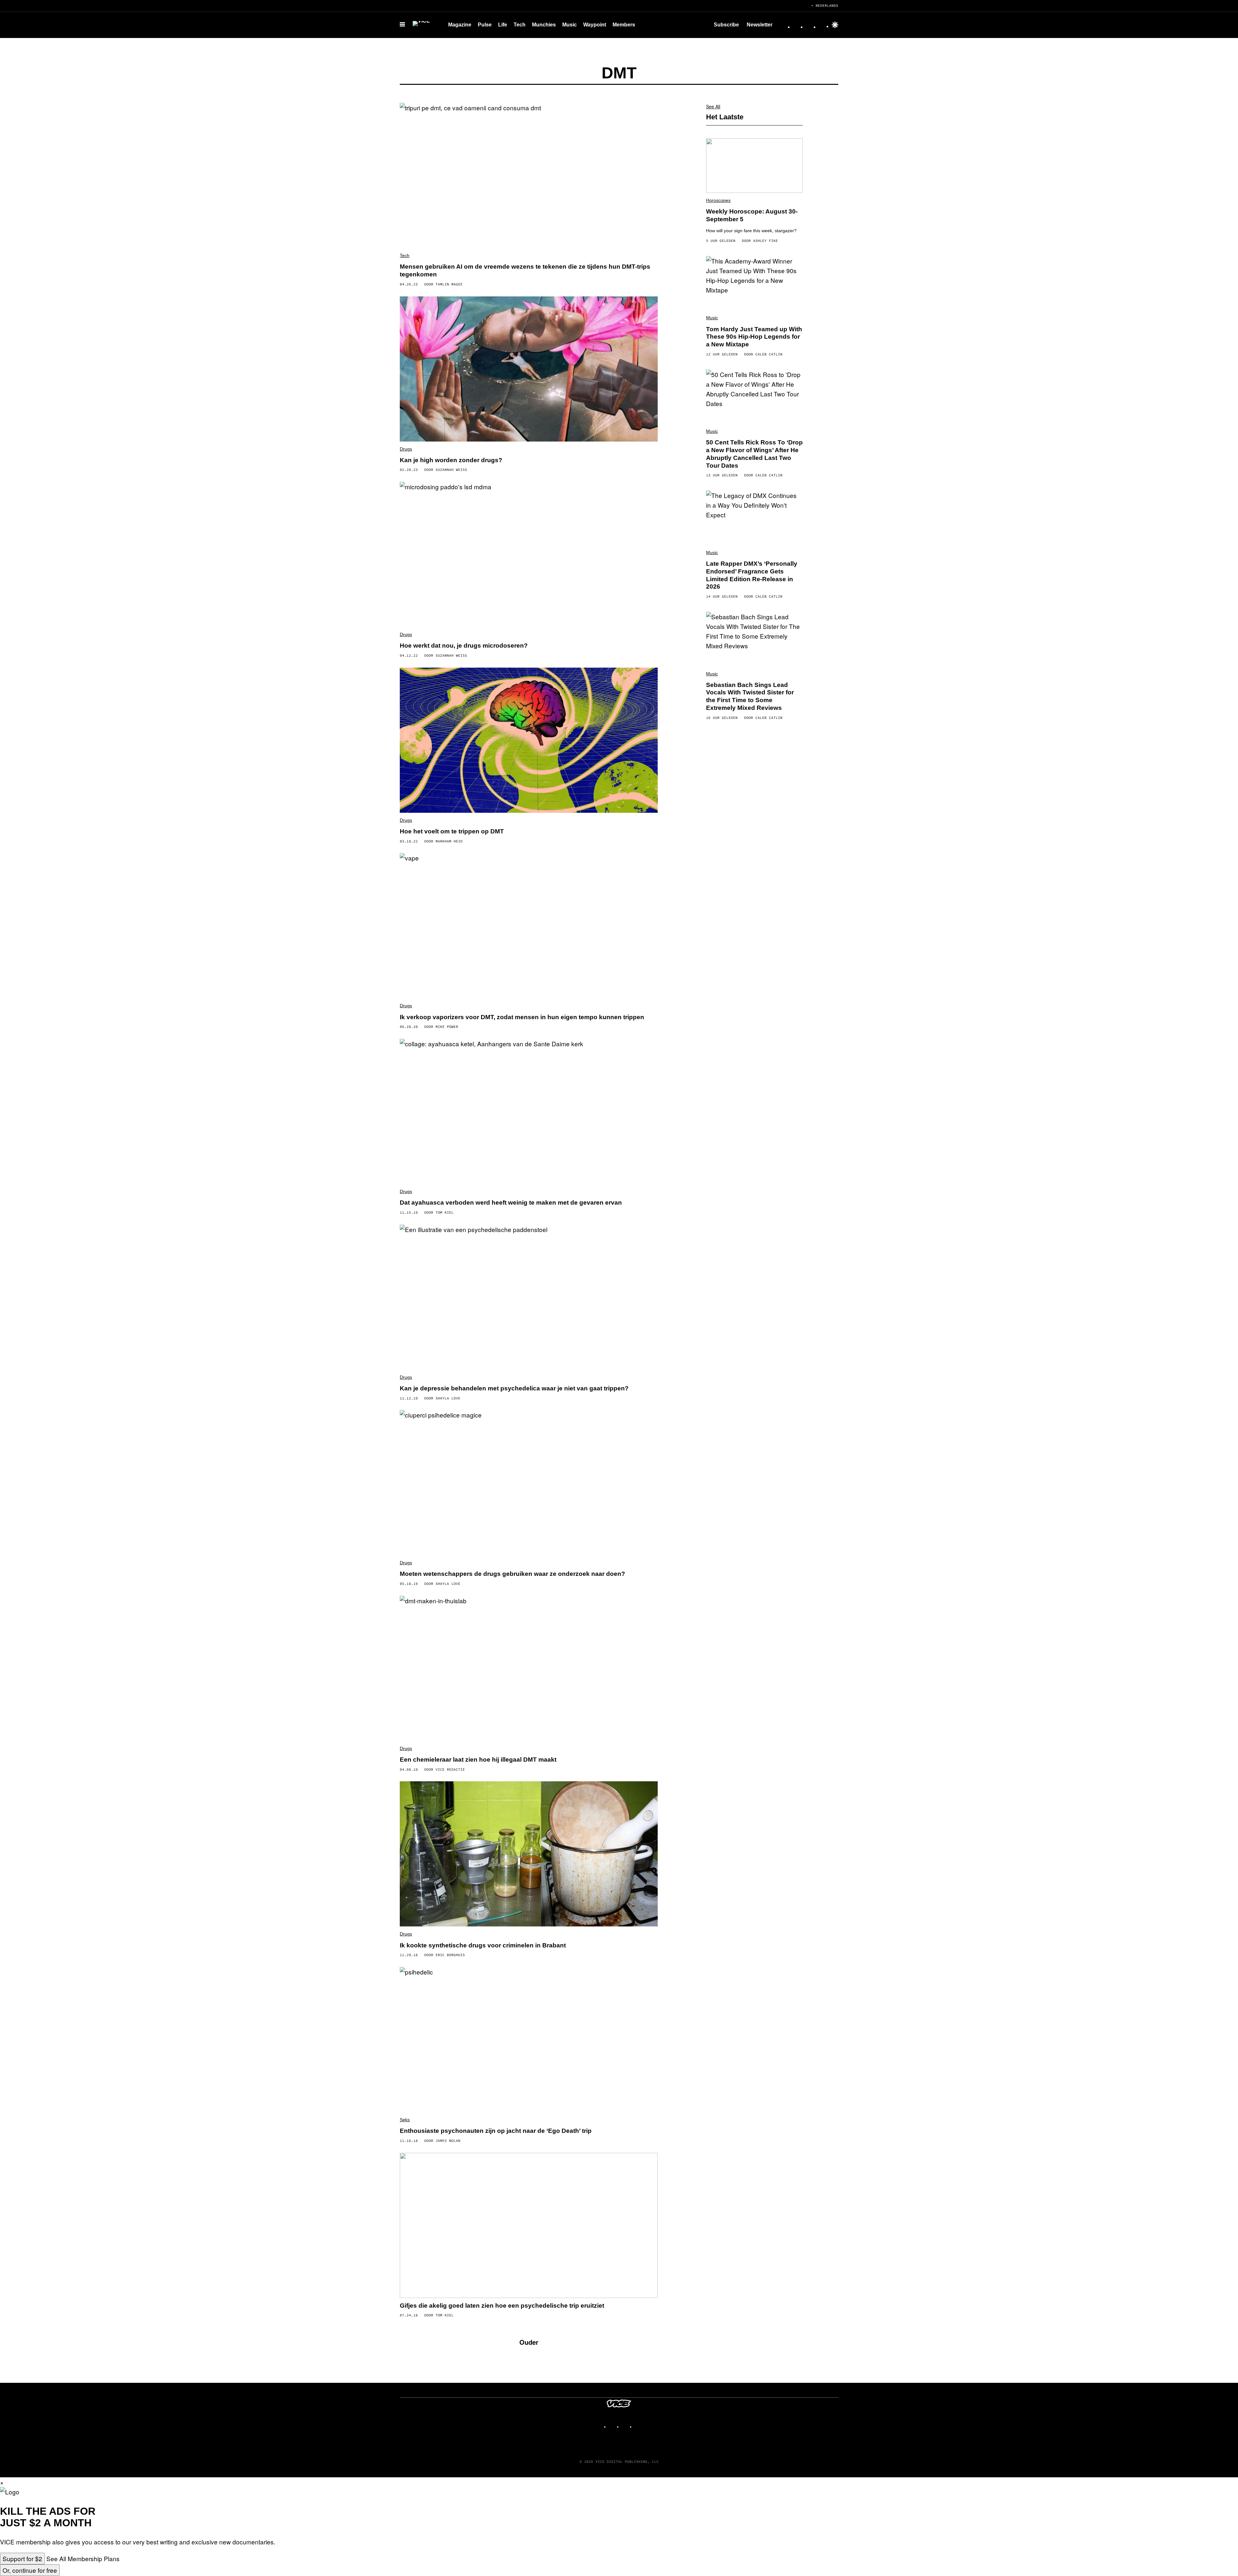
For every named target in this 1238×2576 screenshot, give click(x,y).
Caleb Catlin (769, 354)
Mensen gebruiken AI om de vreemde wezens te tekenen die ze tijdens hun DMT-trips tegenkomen (525, 270)
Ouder (529, 2342)
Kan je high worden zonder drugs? (451, 460)
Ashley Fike (766, 241)
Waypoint (595, 25)
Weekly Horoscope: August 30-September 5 (752, 215)
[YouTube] (823, 25)
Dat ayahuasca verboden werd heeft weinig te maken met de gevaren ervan (511, 1203)
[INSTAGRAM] (613, 2424)
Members (624, 25)
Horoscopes (718, 200)
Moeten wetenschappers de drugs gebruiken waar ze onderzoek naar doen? (512, 1574)
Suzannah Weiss (451, 470)
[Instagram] (797, 25)
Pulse (485, 25)
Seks (405, 2120)
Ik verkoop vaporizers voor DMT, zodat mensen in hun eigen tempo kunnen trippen (522, 1017)
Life (503, 25)
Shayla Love (448, 1398)
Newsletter (760, 25)
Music (570, 25)
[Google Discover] (835, 25)
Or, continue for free (30, 2570)
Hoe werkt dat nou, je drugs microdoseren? (464, 646)
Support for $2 (22, 2558)
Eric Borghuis (450, 1955)
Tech (520, 25)
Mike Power (447, 1027)
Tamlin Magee (449, 284)
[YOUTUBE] (638, 2424)
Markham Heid (449, 841)
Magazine (460, 25)
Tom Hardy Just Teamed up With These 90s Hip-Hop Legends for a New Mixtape (754, 337)
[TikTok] (810, 25)
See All (713, 106)
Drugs (406, 449)
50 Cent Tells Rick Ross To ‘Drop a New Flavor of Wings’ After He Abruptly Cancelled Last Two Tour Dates (754, 454)
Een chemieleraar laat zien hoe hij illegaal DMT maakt (478, 1760)
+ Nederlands (825, 5)
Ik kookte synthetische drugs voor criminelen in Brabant (483, 1945)
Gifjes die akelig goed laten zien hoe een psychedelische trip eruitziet (502, 2306)
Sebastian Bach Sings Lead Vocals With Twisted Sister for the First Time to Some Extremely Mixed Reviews (750, 696)
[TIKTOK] (625, 2424)
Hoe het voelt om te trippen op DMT (452, 831)
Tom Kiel (445, 1212)
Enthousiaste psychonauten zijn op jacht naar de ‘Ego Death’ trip (496, 2131)
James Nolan (448, 2141)
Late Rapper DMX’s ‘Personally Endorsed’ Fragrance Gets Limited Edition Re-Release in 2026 (752, 575)
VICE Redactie (450, 1769)
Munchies (544, 25)
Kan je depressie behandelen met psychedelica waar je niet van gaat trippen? (514, 1388)
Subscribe (726, 25)
